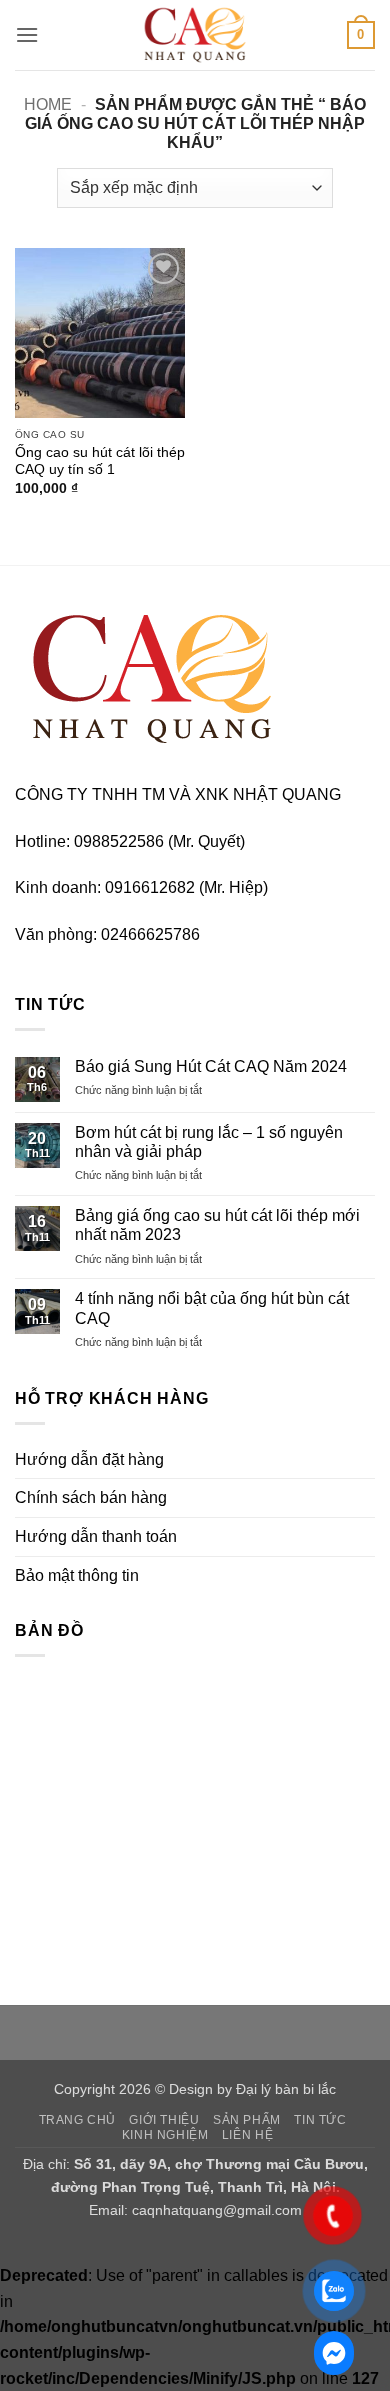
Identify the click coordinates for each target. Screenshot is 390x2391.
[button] (27, 34)
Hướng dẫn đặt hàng (89, 1459)
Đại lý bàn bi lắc (286, 2089)
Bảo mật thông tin (77, 1575)
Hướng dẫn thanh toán (96, 1536)
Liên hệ (247, 2135)
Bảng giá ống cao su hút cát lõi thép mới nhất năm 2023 (217, 1225)
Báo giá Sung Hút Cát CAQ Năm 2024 (211, 1066)
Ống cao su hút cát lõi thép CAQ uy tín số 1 (100, 461)
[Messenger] (334, 2353)
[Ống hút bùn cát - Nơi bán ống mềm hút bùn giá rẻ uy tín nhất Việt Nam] (195, 35)
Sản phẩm (247, 2120)
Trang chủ (78, 2120)
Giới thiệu (164, 2120)
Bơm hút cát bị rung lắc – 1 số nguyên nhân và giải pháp (209, 1142)
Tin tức (320, 2120)
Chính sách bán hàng (91, 1497)
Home (48, 104)
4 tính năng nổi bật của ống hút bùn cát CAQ (212, 1308)
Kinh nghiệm (165, 2135)
